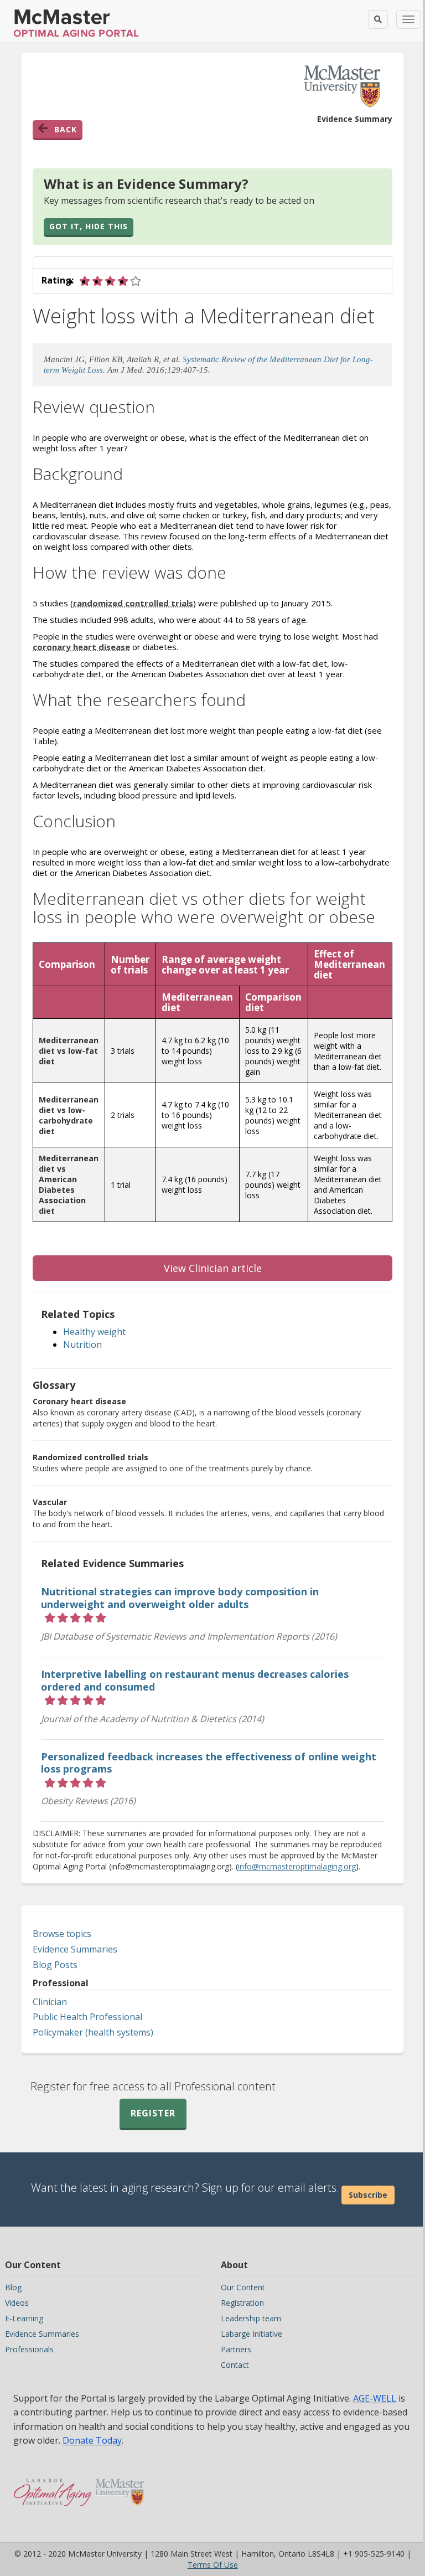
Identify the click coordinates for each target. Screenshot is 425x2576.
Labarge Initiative (252, 2334)
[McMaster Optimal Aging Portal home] (53, 2487)
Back (66, 129)
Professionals (29, 2349)
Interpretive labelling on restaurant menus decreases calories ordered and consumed (195, 1680)
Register (153, 2113)
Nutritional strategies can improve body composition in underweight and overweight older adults (180, 1598)
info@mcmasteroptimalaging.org (297, 1866)
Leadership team (251, 2318)
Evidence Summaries (75, 1949)
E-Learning (24, 2318)
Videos (17, 2303)
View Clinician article (213, 1268)
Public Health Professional (87, 2017)
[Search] (378, 19)
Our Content (243, 2287)
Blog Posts (55, 1965)
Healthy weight (94, 1332)
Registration (242, 2303)
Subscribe (368, 2195)
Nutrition (82, 1344)
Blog (13, 2287)
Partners (236, 2349)
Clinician (50, 2002)
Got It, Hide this (89, 226)
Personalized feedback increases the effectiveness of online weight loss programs (209, 1763)
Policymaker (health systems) (93, 2032)
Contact (235, 2365)
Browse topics (62, 1934)
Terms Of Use (213, 2565)
